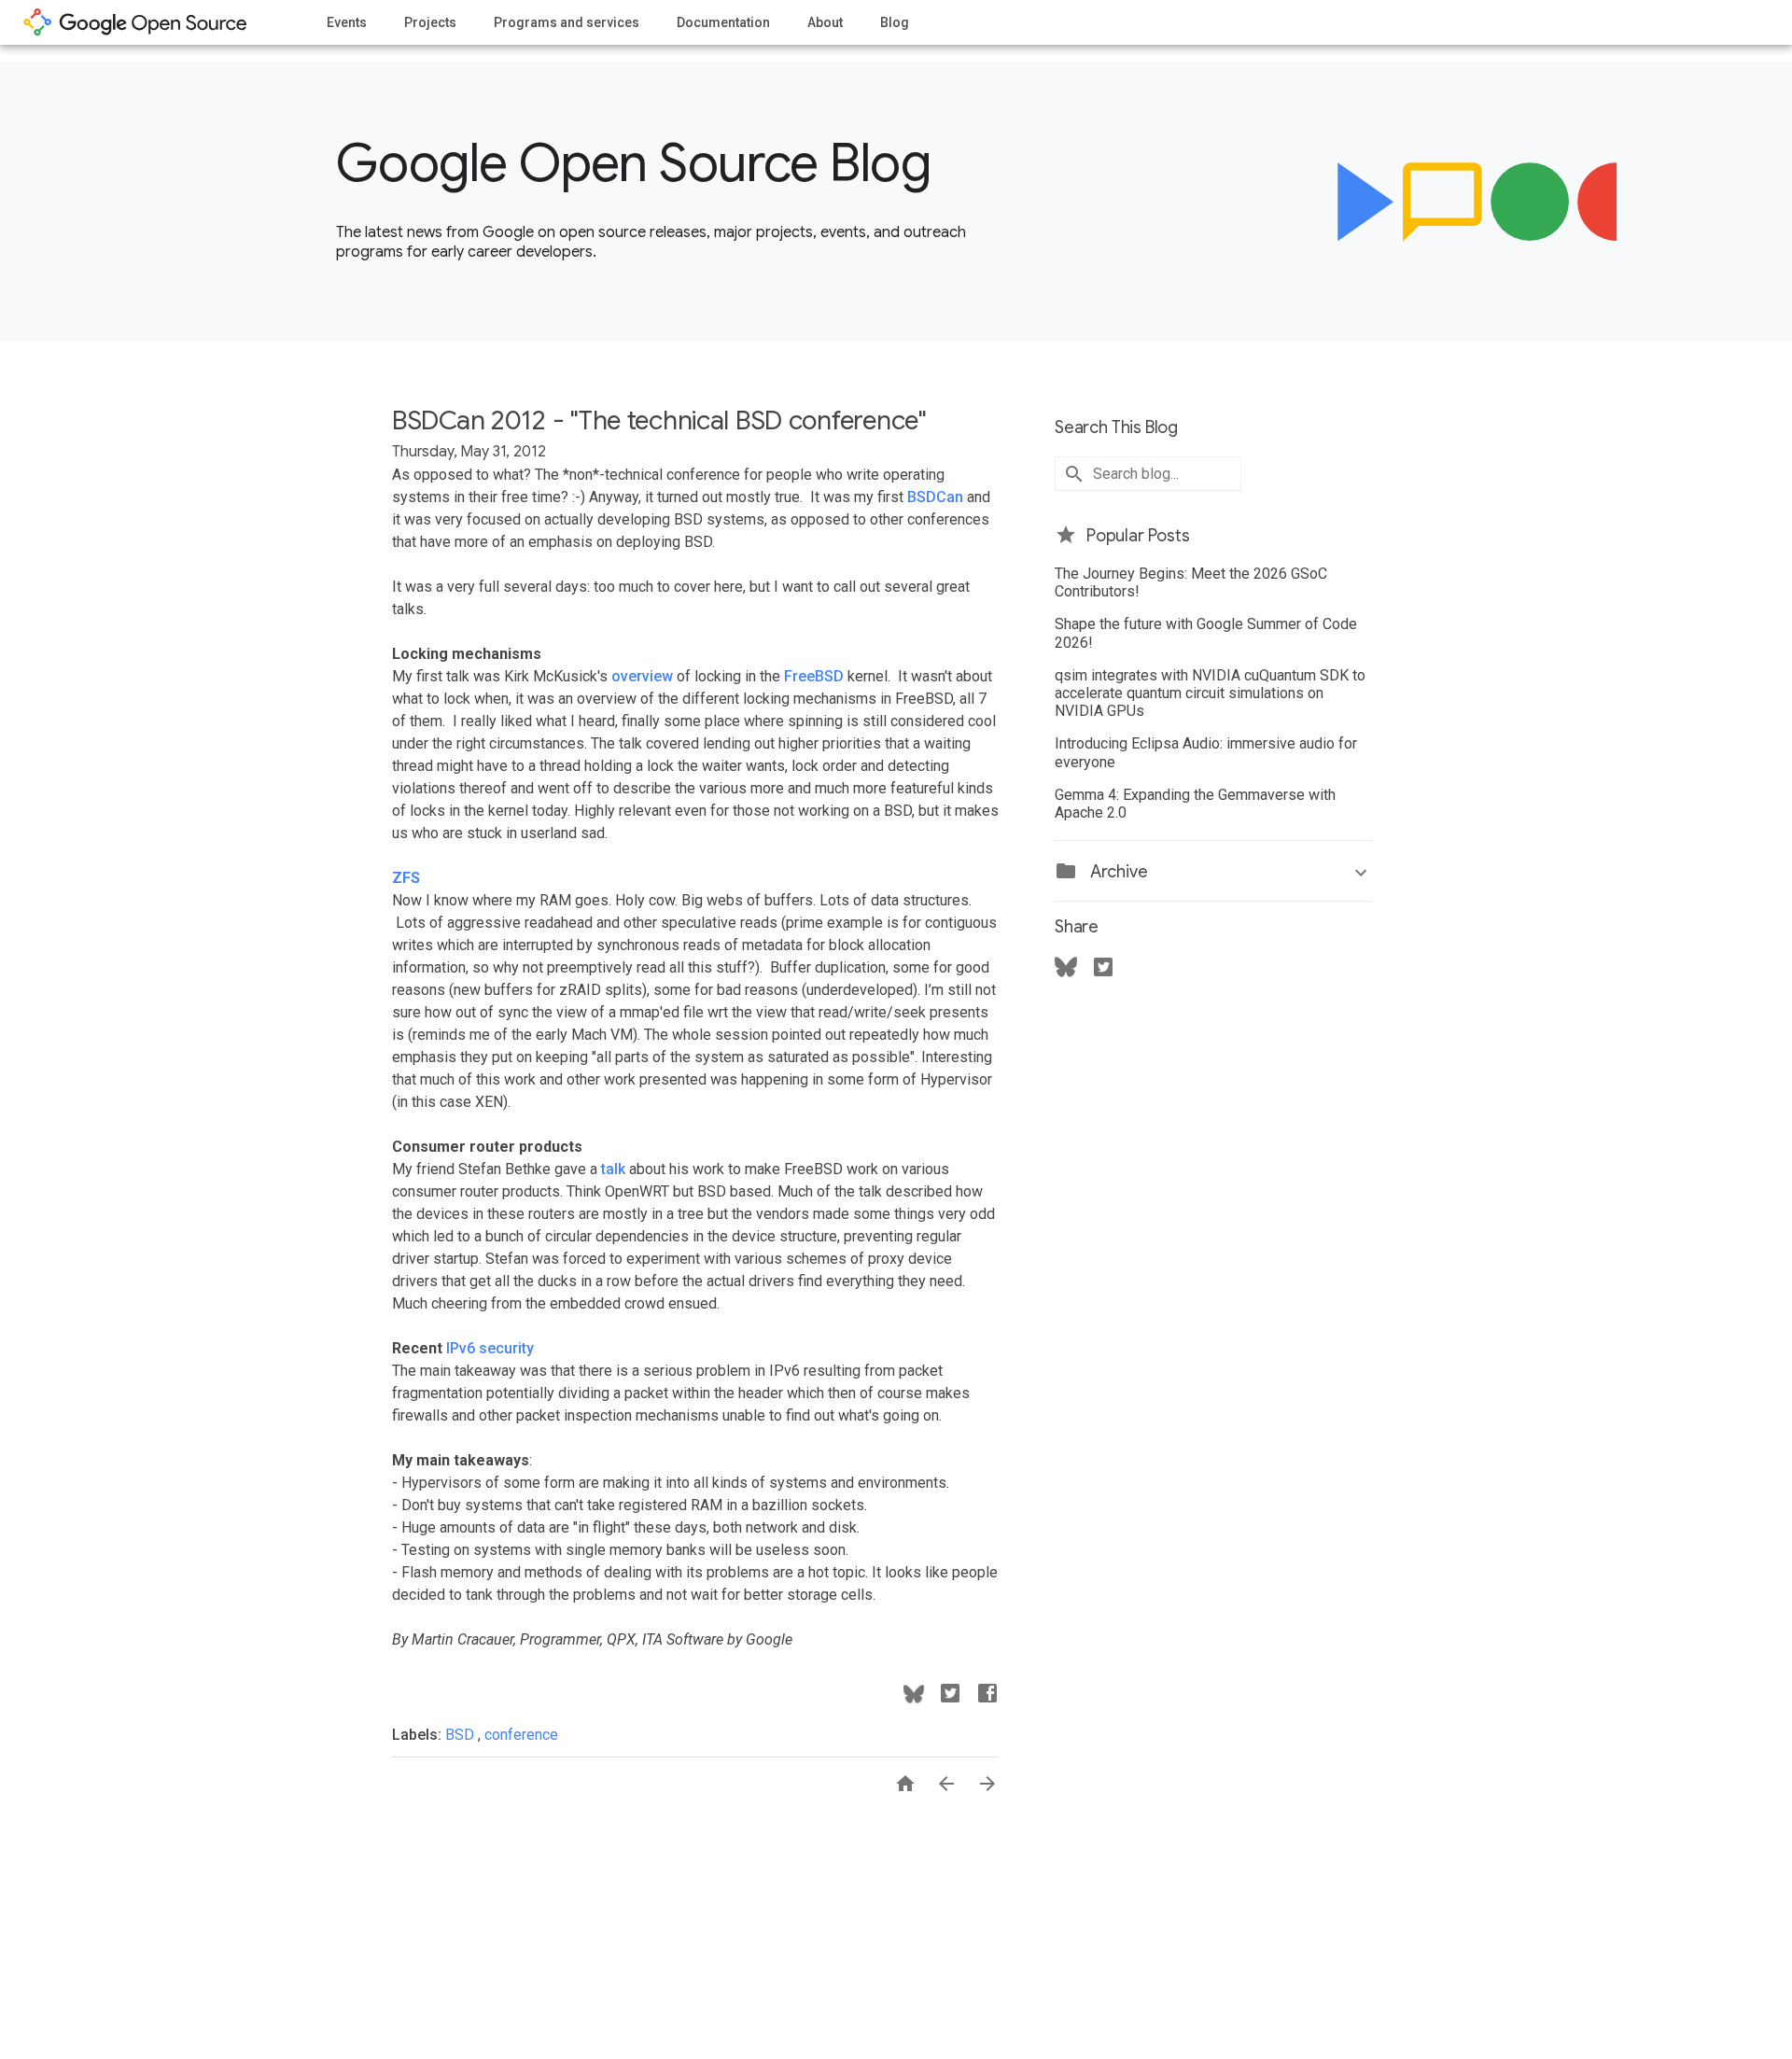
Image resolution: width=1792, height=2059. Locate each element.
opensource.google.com (135, 22)
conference (521, 1735)
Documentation (723, 22)
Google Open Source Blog (633, 163)
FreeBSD (814, 676)
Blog (895, 22)
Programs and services (567, 22)
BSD (462, 1735)
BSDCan (935, 497)
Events (347, 22)
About (825, 22)
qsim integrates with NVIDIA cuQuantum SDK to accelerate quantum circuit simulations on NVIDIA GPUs (1210, 693)
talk (613, 1169)
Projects (430, 22)
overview (642, 676)
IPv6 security (490, 1348)
